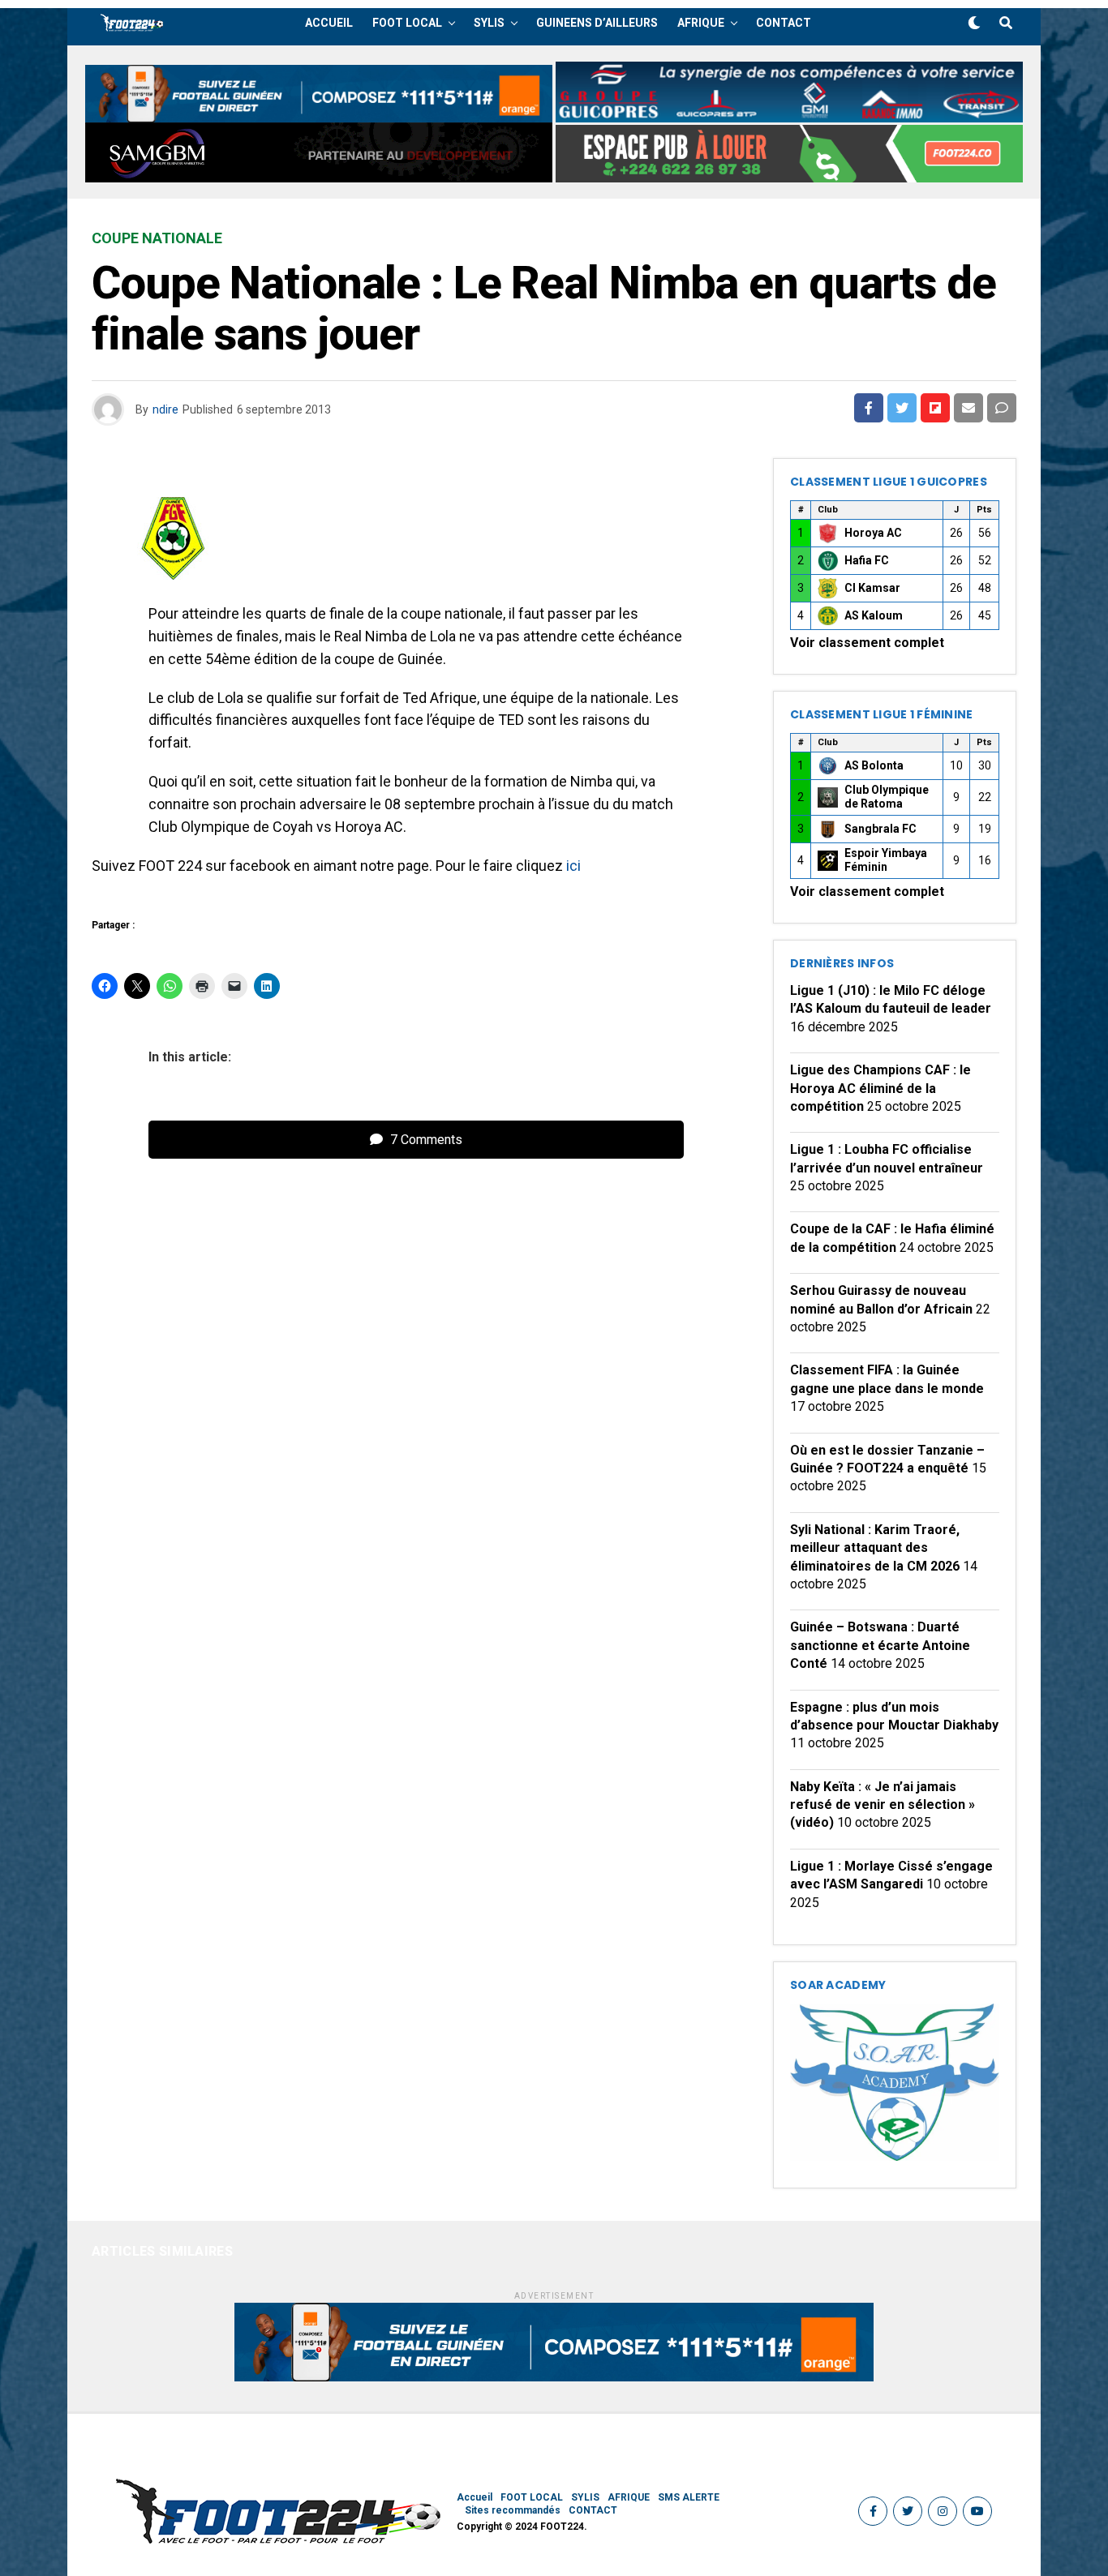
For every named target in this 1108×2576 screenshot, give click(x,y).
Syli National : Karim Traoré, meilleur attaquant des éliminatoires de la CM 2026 (875, 1548)
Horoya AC (873, 533)
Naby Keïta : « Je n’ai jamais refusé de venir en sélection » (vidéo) (883, 1805)
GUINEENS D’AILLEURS (597, 23)
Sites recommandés (513, 2510)
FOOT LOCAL (407, 23)
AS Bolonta (874, 765)
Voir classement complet (867, 643)
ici (573, 866)
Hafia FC (867, 560)
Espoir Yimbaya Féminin (886, 860)
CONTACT (784, 23)
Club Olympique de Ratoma (887, 797)
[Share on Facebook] (869, 408)
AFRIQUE (701, 23)
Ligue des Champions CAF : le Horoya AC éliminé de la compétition (880, 1088)
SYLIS (489, 23)
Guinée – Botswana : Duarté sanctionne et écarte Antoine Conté (880, 1645)
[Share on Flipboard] (935, 408)
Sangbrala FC (880, 829)
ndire (165, 409)
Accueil (329, 23)
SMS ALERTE (689, 2497)
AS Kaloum (874, 615)
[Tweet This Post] (902, 408)
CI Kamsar (872, 588)
